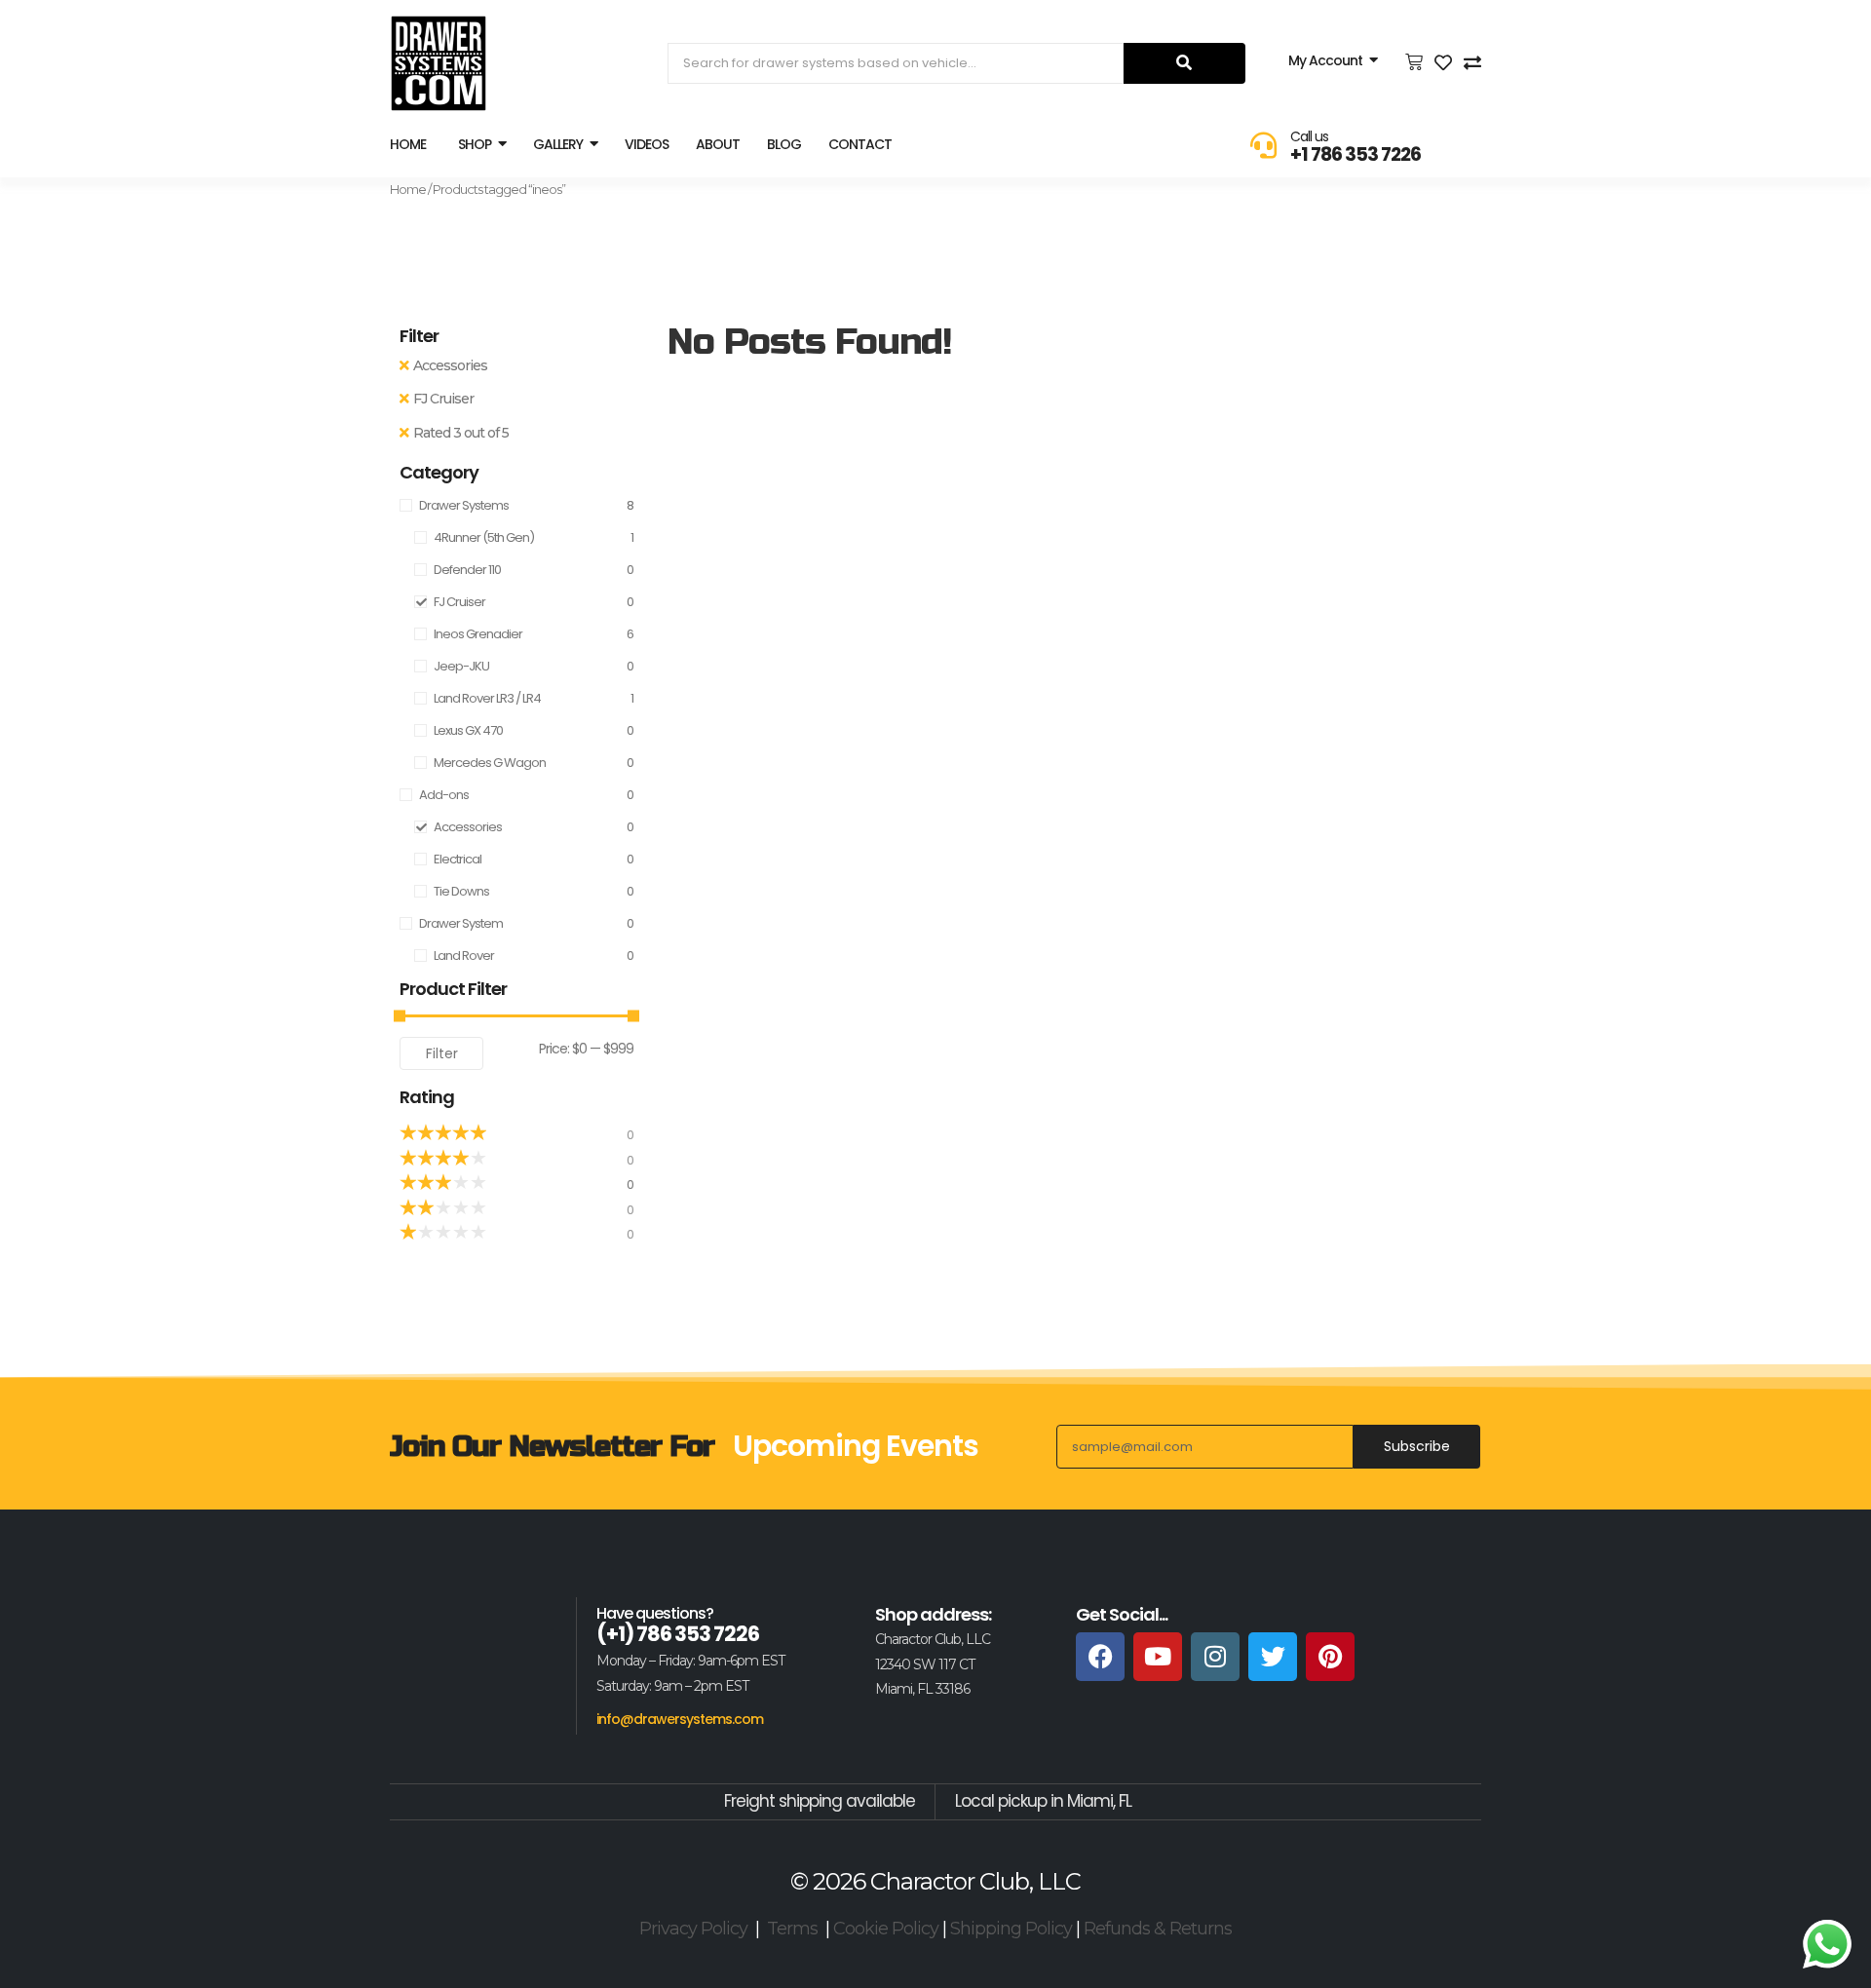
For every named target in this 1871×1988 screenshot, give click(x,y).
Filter (442, 1053)
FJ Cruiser (443, 399)
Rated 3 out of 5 (461, 433)
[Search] (1184, 63)
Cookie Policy (886, 1929)
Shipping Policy (1011, 1929)
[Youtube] (1158, 1657)
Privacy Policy (693, 1929)
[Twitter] (1273, 1657)
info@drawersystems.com (680, 1719)
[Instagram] (1215, 1657)
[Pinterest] (1330, 1657)
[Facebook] (1100, 1657)
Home (408, 189)
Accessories (450, 365)
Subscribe (1417, 1446)
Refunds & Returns (1158, 1929)
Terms (792, 1929)
